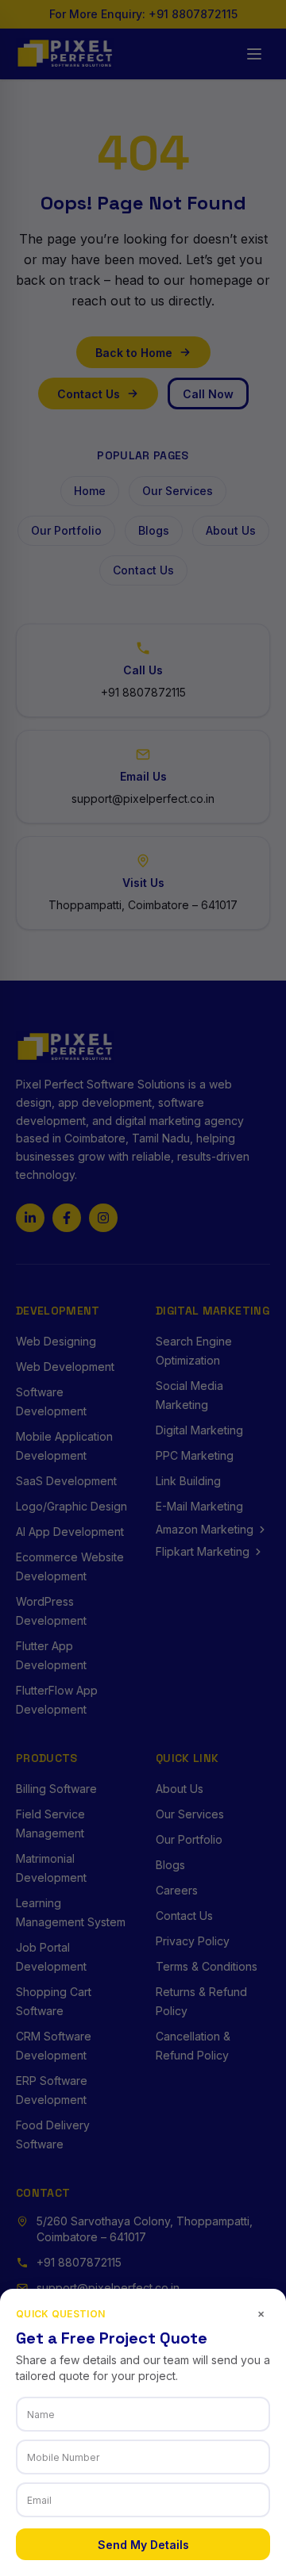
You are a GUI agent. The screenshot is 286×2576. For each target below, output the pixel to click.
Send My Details (143, 2545)
